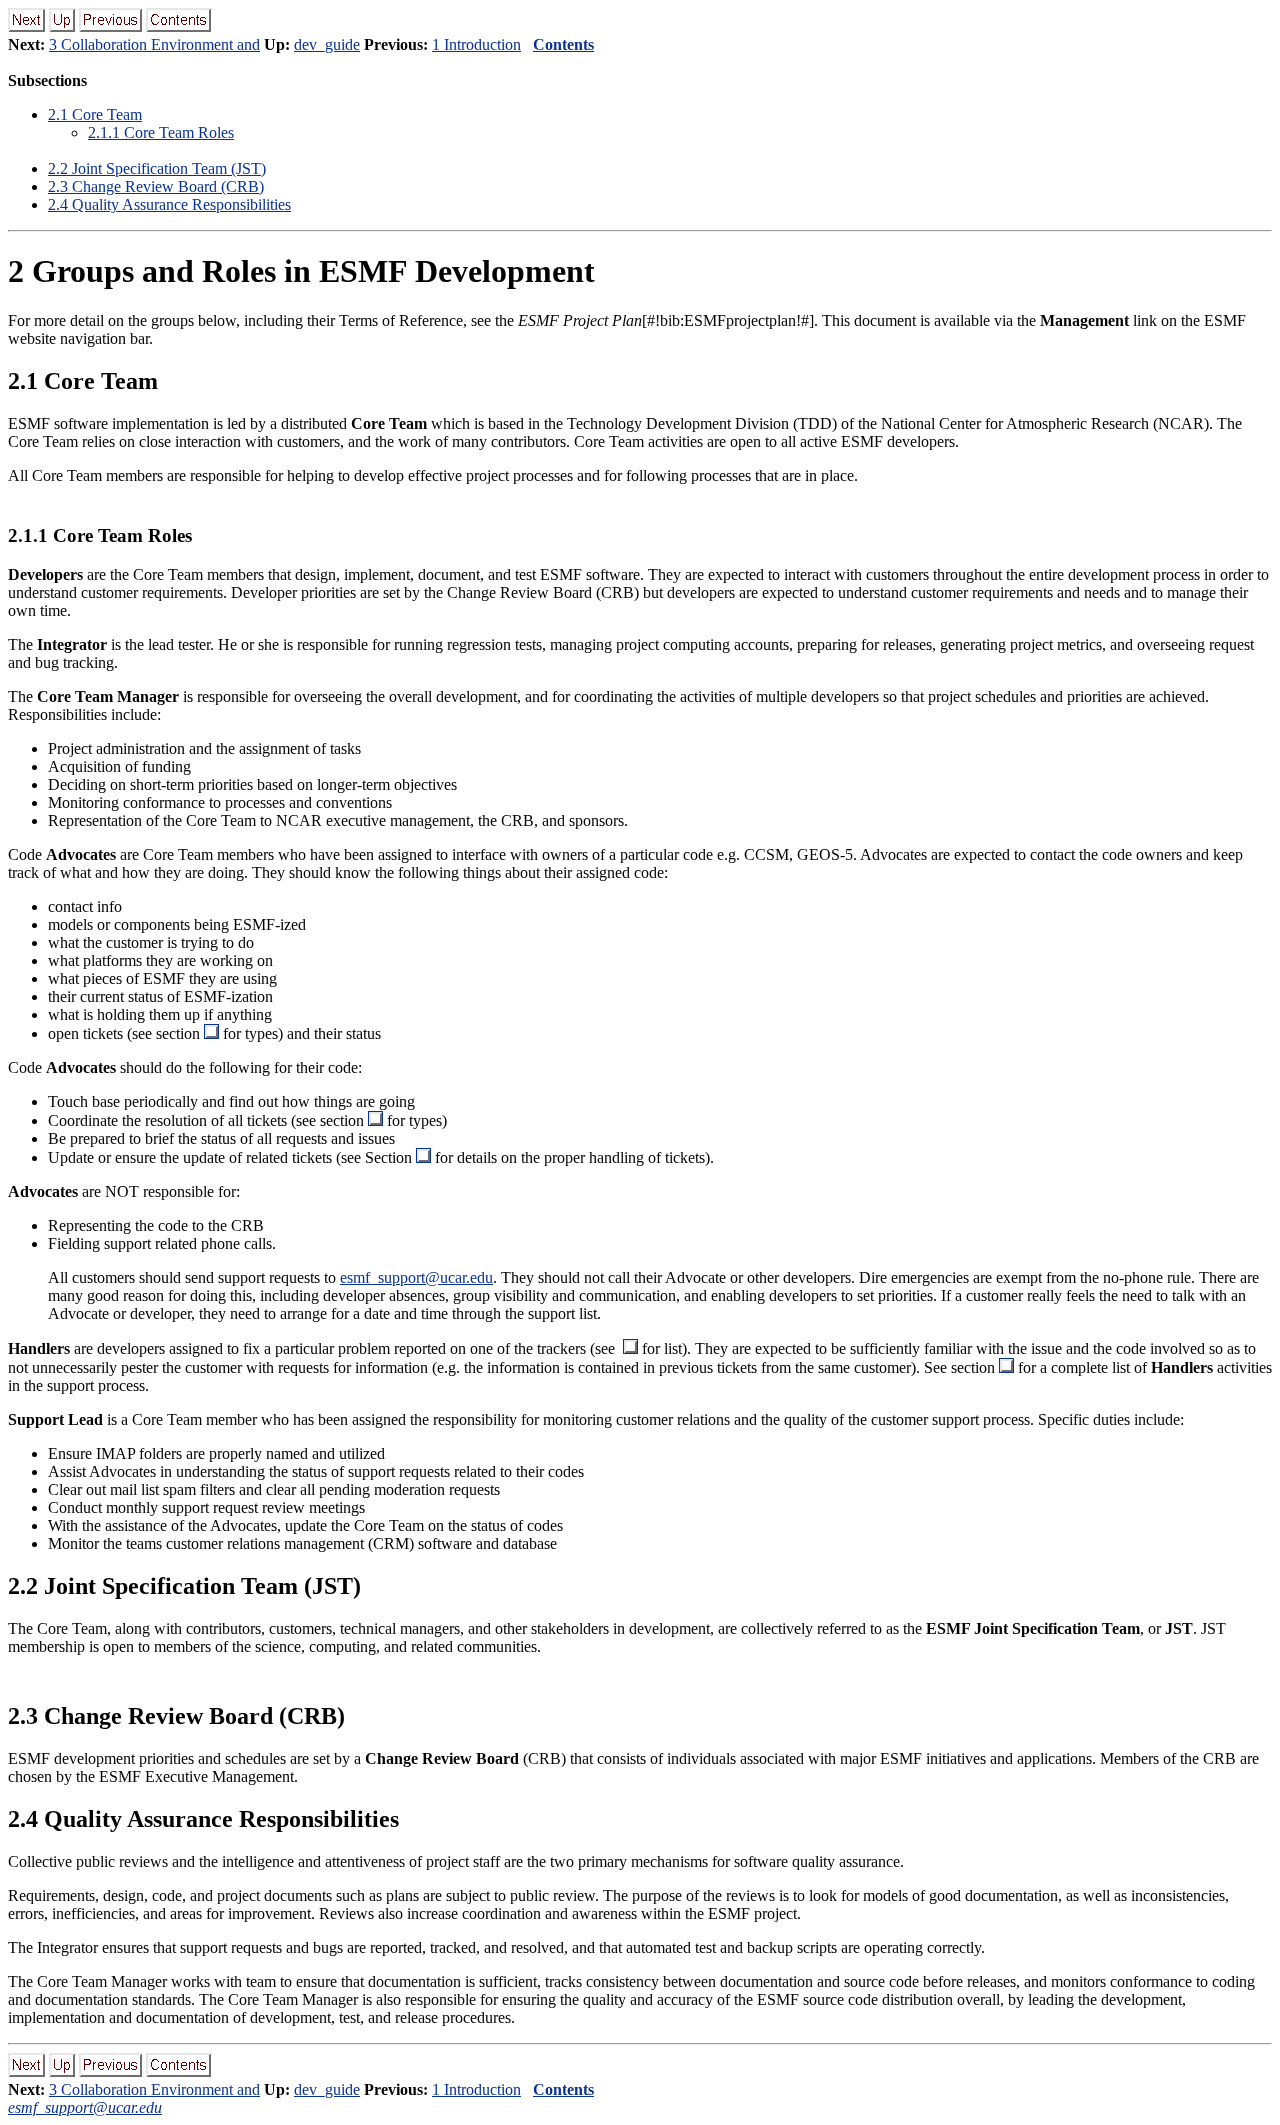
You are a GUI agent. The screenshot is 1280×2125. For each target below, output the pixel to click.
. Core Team (95, 114)
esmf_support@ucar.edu (416, 1277)
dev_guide (327, 44)
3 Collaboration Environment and (154, 44)
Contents (563, 44)
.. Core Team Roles (161, 132)
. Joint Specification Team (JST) (157, 168)
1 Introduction (476, 44)
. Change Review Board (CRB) (156, 186)
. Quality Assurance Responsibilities (169, 204)
